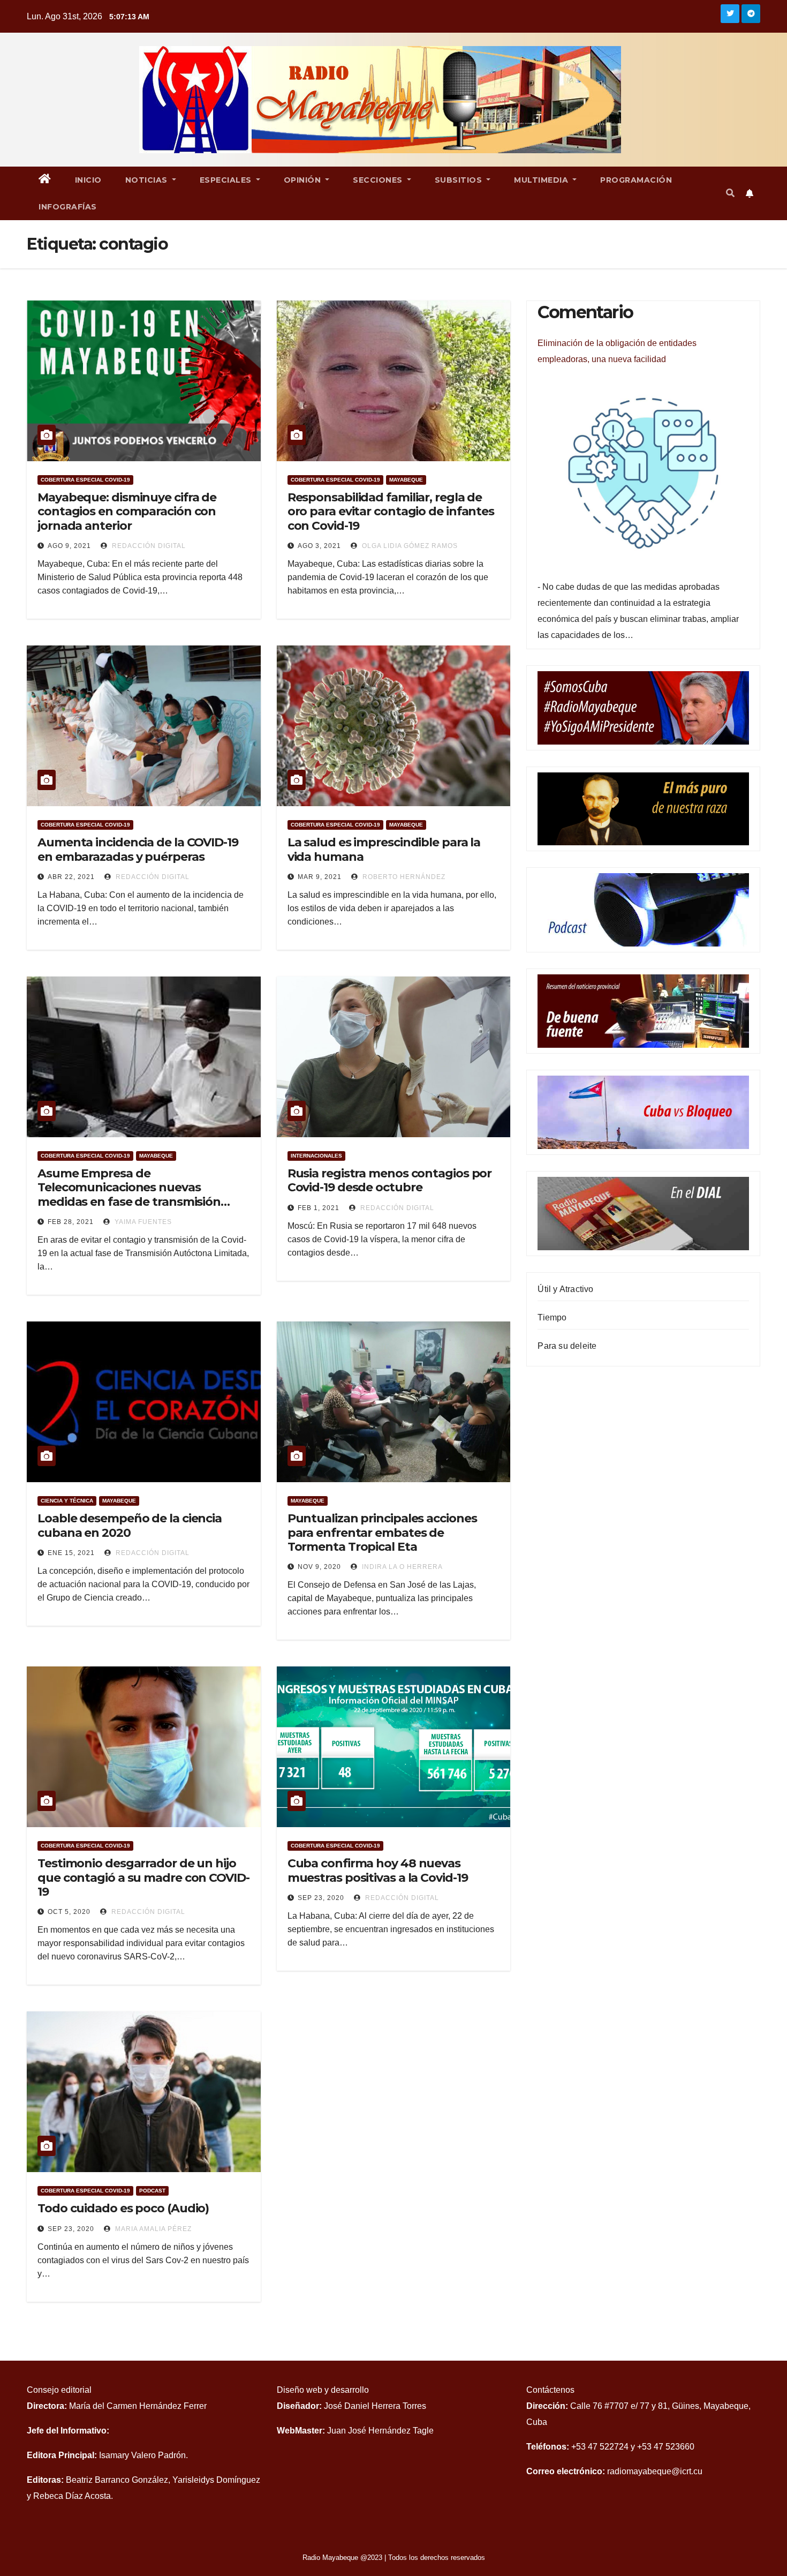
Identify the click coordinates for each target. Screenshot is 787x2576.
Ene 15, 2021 (71, 1553)
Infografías (68, 207)
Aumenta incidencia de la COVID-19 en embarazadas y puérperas (138, 849)
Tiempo (552, 1317)
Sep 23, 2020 (321, 1898)
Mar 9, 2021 (320, 877)
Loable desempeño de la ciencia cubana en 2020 (130, 1525)
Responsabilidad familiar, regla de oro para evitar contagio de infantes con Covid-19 (391, 512)
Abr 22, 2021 (71, 877)
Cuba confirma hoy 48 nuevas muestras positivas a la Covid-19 (378, 1870)
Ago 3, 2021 (319, 546)
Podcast (152, 2191)
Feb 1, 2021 (319, 1208)
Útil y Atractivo (565, 1289)
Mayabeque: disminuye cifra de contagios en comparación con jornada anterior (127, 512)
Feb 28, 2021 (71, 1222)
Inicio (88, 180)
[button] (730, 193)
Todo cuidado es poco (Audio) (123, 2208)
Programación (636, 180)
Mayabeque (406, 480)
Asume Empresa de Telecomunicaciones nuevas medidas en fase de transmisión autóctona (129, 1195)
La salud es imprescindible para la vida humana (384, 849)
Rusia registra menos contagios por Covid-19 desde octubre (390, 1180)
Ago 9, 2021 (69, 546)
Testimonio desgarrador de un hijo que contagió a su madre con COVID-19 (143, 1877)
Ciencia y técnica (67, 1501)
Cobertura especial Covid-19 (85, 480)
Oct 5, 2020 (69, 1912)
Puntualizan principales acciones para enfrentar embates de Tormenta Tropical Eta (382, 1533)
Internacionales (316, 1156)
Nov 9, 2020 (319, 1567)
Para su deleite (567, 1346)
